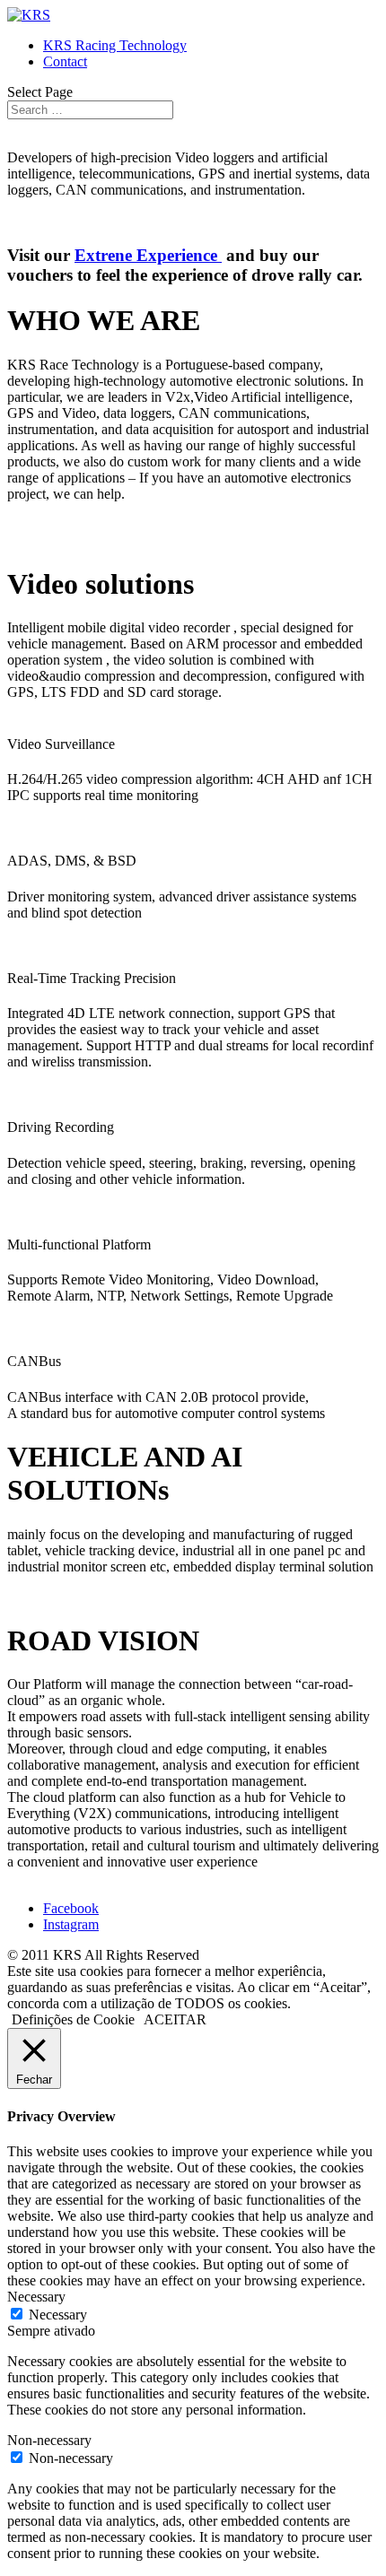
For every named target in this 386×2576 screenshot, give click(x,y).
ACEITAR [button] (175, 2019)
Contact (65, 61)
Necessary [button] (36, 2297)
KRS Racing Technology (115, 45)
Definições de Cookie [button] (73, 2019)
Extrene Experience (148, 255)
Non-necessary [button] (49, 2440)
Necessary (58, 2315)
